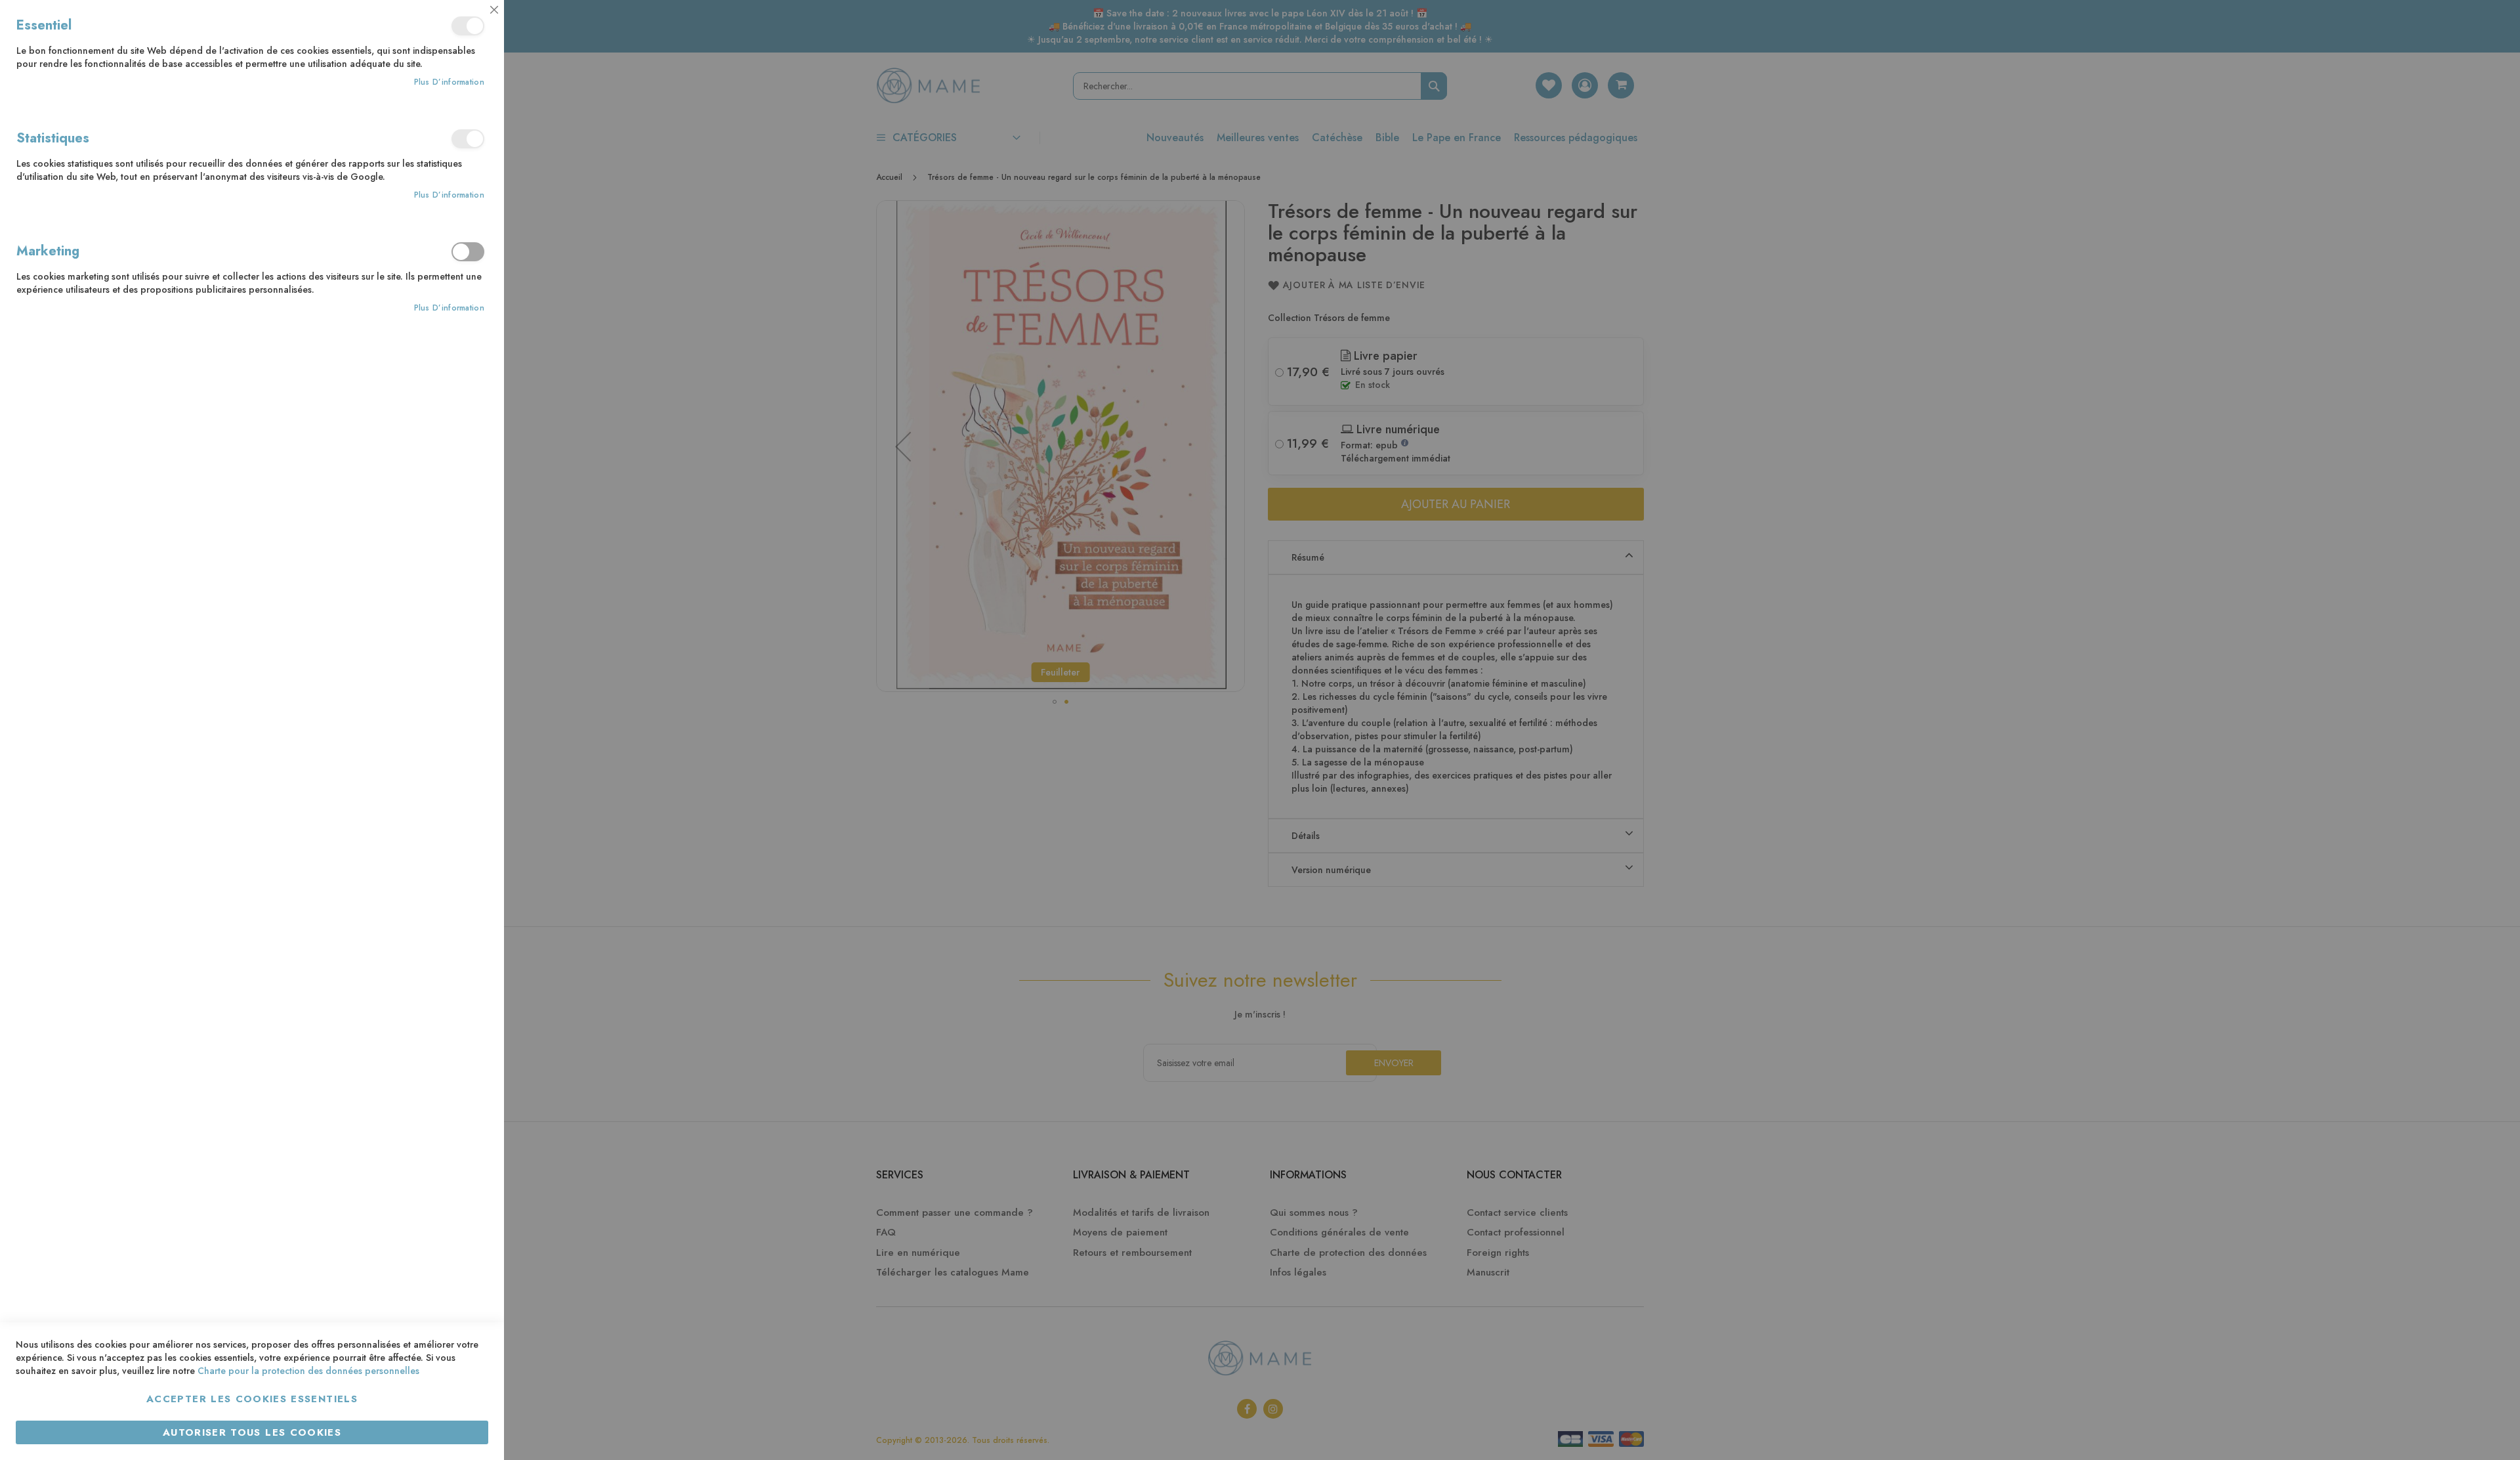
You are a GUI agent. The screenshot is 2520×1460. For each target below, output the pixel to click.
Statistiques (468, 139)
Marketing (468, 252)
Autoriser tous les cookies (252, 1432)
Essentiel (468, 26)
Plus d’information (449, 82)
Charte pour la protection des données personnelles (308, 1371)
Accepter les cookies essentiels (252, 1399)
